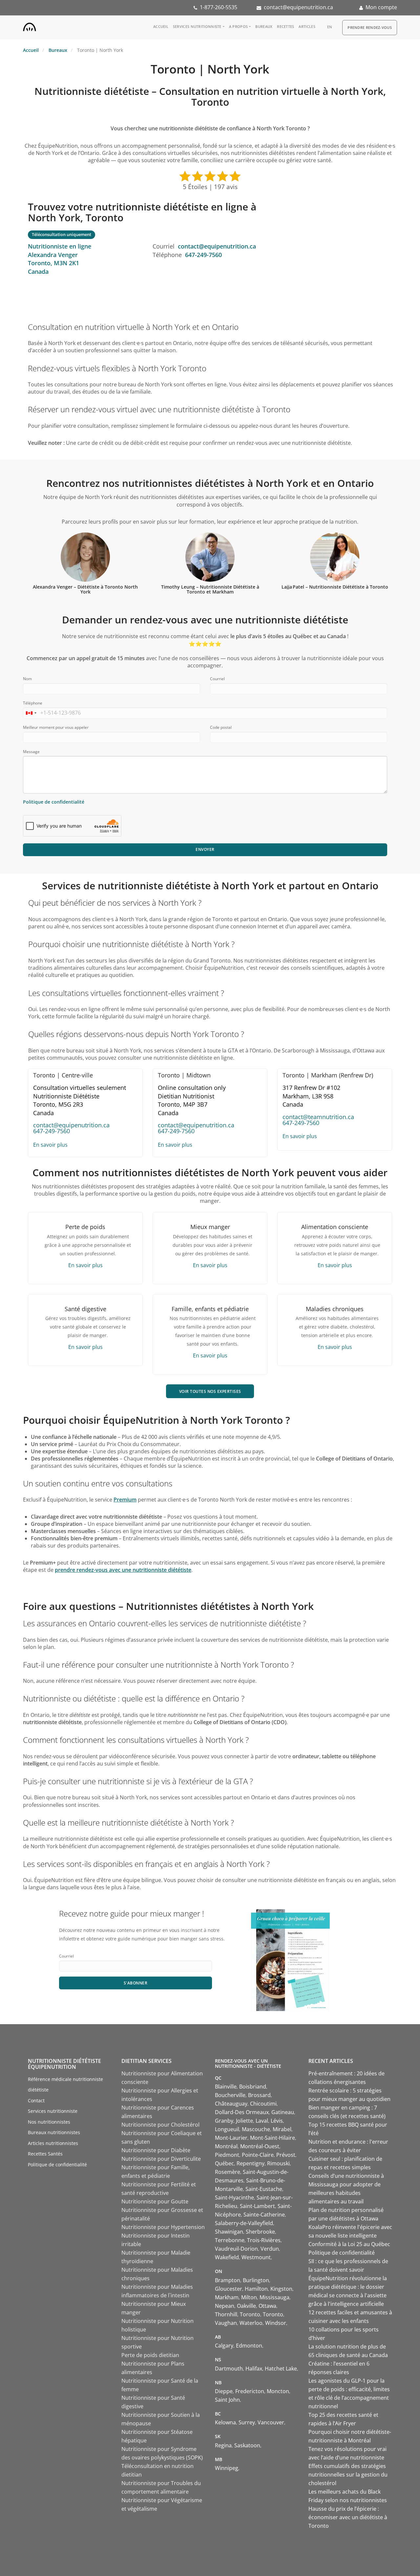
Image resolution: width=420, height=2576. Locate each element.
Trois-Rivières (264, 2240)
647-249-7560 (203, 255)
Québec (224, 2163)
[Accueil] (30, 26)
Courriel (217, 679)
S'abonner (136, 1983)
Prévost (286, 2155)
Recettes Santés (45, 2154)
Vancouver (271, 2422)
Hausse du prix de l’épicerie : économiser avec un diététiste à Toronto (348, 2517)
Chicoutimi (263, 2104)
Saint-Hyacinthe (234, 2197)
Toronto (250, 2314)
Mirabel (282, 2129)
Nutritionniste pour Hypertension (163, 2227)
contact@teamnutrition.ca (318, 1117)
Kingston (281, 2289)
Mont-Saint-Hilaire (273, 2138)
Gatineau (283, 2112)
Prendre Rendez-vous (370, 27)
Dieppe (224, 2391)
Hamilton (256, 2289)
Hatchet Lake (281, 2369)
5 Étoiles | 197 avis (210, 187)
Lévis (277, 2121)
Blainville (226, 2087)
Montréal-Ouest (260, 2146)
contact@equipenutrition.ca (298, 7)
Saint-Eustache (264, 2189)
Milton (249, 2297)
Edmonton (249, 2346)
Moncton (278, 2391)
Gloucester (229, 2289)
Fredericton (250, 2391)
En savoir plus (50, 1145)
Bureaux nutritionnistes (54, 2132)
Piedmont (227, 2155)
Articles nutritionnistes (53, 2143)
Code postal (221, 727)
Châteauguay (231, 2104)
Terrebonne (230, 2240)
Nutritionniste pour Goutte (155, 2201)
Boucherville (230, 2095)
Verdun (270, 2249)
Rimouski (278, 2163)
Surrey (247, 2422)
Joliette (244, 2121)
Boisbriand (253, 2087)
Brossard (259, 2095)
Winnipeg (227, 2468)
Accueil (161, 26)
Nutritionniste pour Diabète (156, 2150)
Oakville (246, 2306)
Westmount (256, 2257)
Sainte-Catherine (264, 2215)
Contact (36, 2100)
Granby (224, 2121)
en (330, 27)
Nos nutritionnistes (49, 2122)
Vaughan (226, 2323)
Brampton (228, 2280)
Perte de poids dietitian (150, 2355)
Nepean (225, 2306)
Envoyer (205, 849)
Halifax (254, 2369)
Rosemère (228, 2172)
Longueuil (227, 2129)
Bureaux (264, 26)
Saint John (227, 2400)
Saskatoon (247, 2445)
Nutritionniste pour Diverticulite (161, 2159)
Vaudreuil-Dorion (236, 2249)
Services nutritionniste (197, 26)
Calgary (224, 2346)
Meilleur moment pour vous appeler (56, 727)
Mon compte (381, 7)
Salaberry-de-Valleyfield (244, 2223)
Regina (223, 2445)
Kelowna (225, 2422)
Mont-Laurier (231, 2138)
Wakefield (227, 2257)
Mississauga (274, 2297)
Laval (262, 2121)
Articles (307, 26)
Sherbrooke (260, 2232)
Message (31, 752)
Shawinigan (229, 2232)
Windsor (276, 2323)
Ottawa (267, 2306)
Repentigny (251, 2163)
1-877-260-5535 (219, 7)
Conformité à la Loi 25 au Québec (349, 2244)
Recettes (285, 26)
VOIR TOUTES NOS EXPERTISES (210, 1391)
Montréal (226, 2146)
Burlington (256, 2280)
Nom (27, 679)
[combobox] (31, 713)
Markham (227, 2297)
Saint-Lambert (257, 2206)
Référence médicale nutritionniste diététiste (65, 2085)
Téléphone (33, 703)
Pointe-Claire (258, 2155)
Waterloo (251, 2323)
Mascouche (256, 2129)
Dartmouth (229, 2369)
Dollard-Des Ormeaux (242, 2112)
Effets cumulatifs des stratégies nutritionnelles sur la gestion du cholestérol (348, 2475)
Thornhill (226, 2314)
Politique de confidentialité (54, 802)
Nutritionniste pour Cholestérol (160, 2125)
